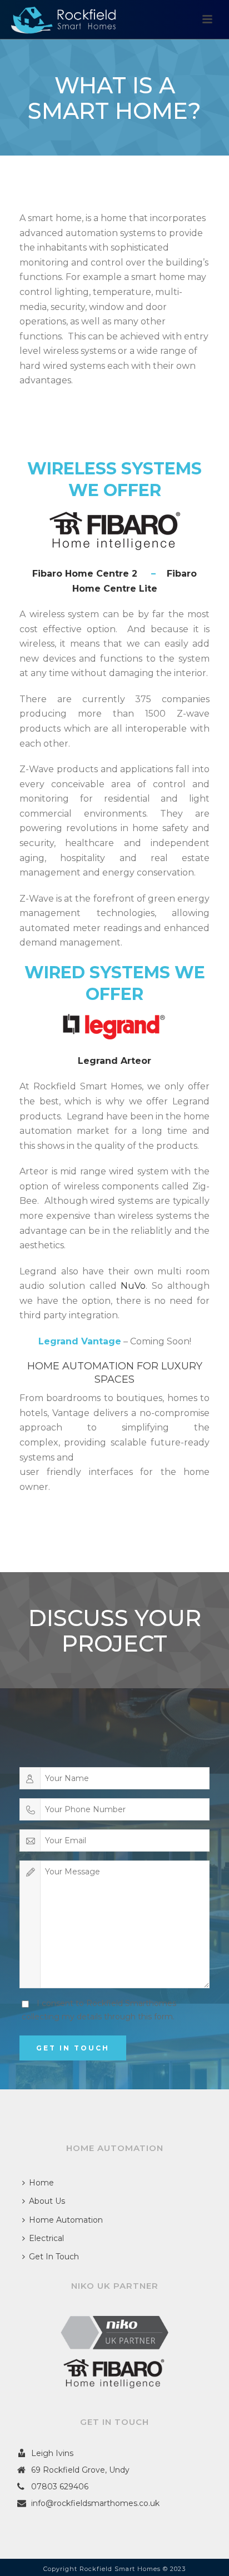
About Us (47, 2201)
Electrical (46, 2238)
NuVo (133, 1286)
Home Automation (66, 2220)
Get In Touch (54, 2257)
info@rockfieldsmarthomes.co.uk (95, 2503)
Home (41, 2183)
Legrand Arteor (114, 1061)
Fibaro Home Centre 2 (85, 574)
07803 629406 (60, 2487)
